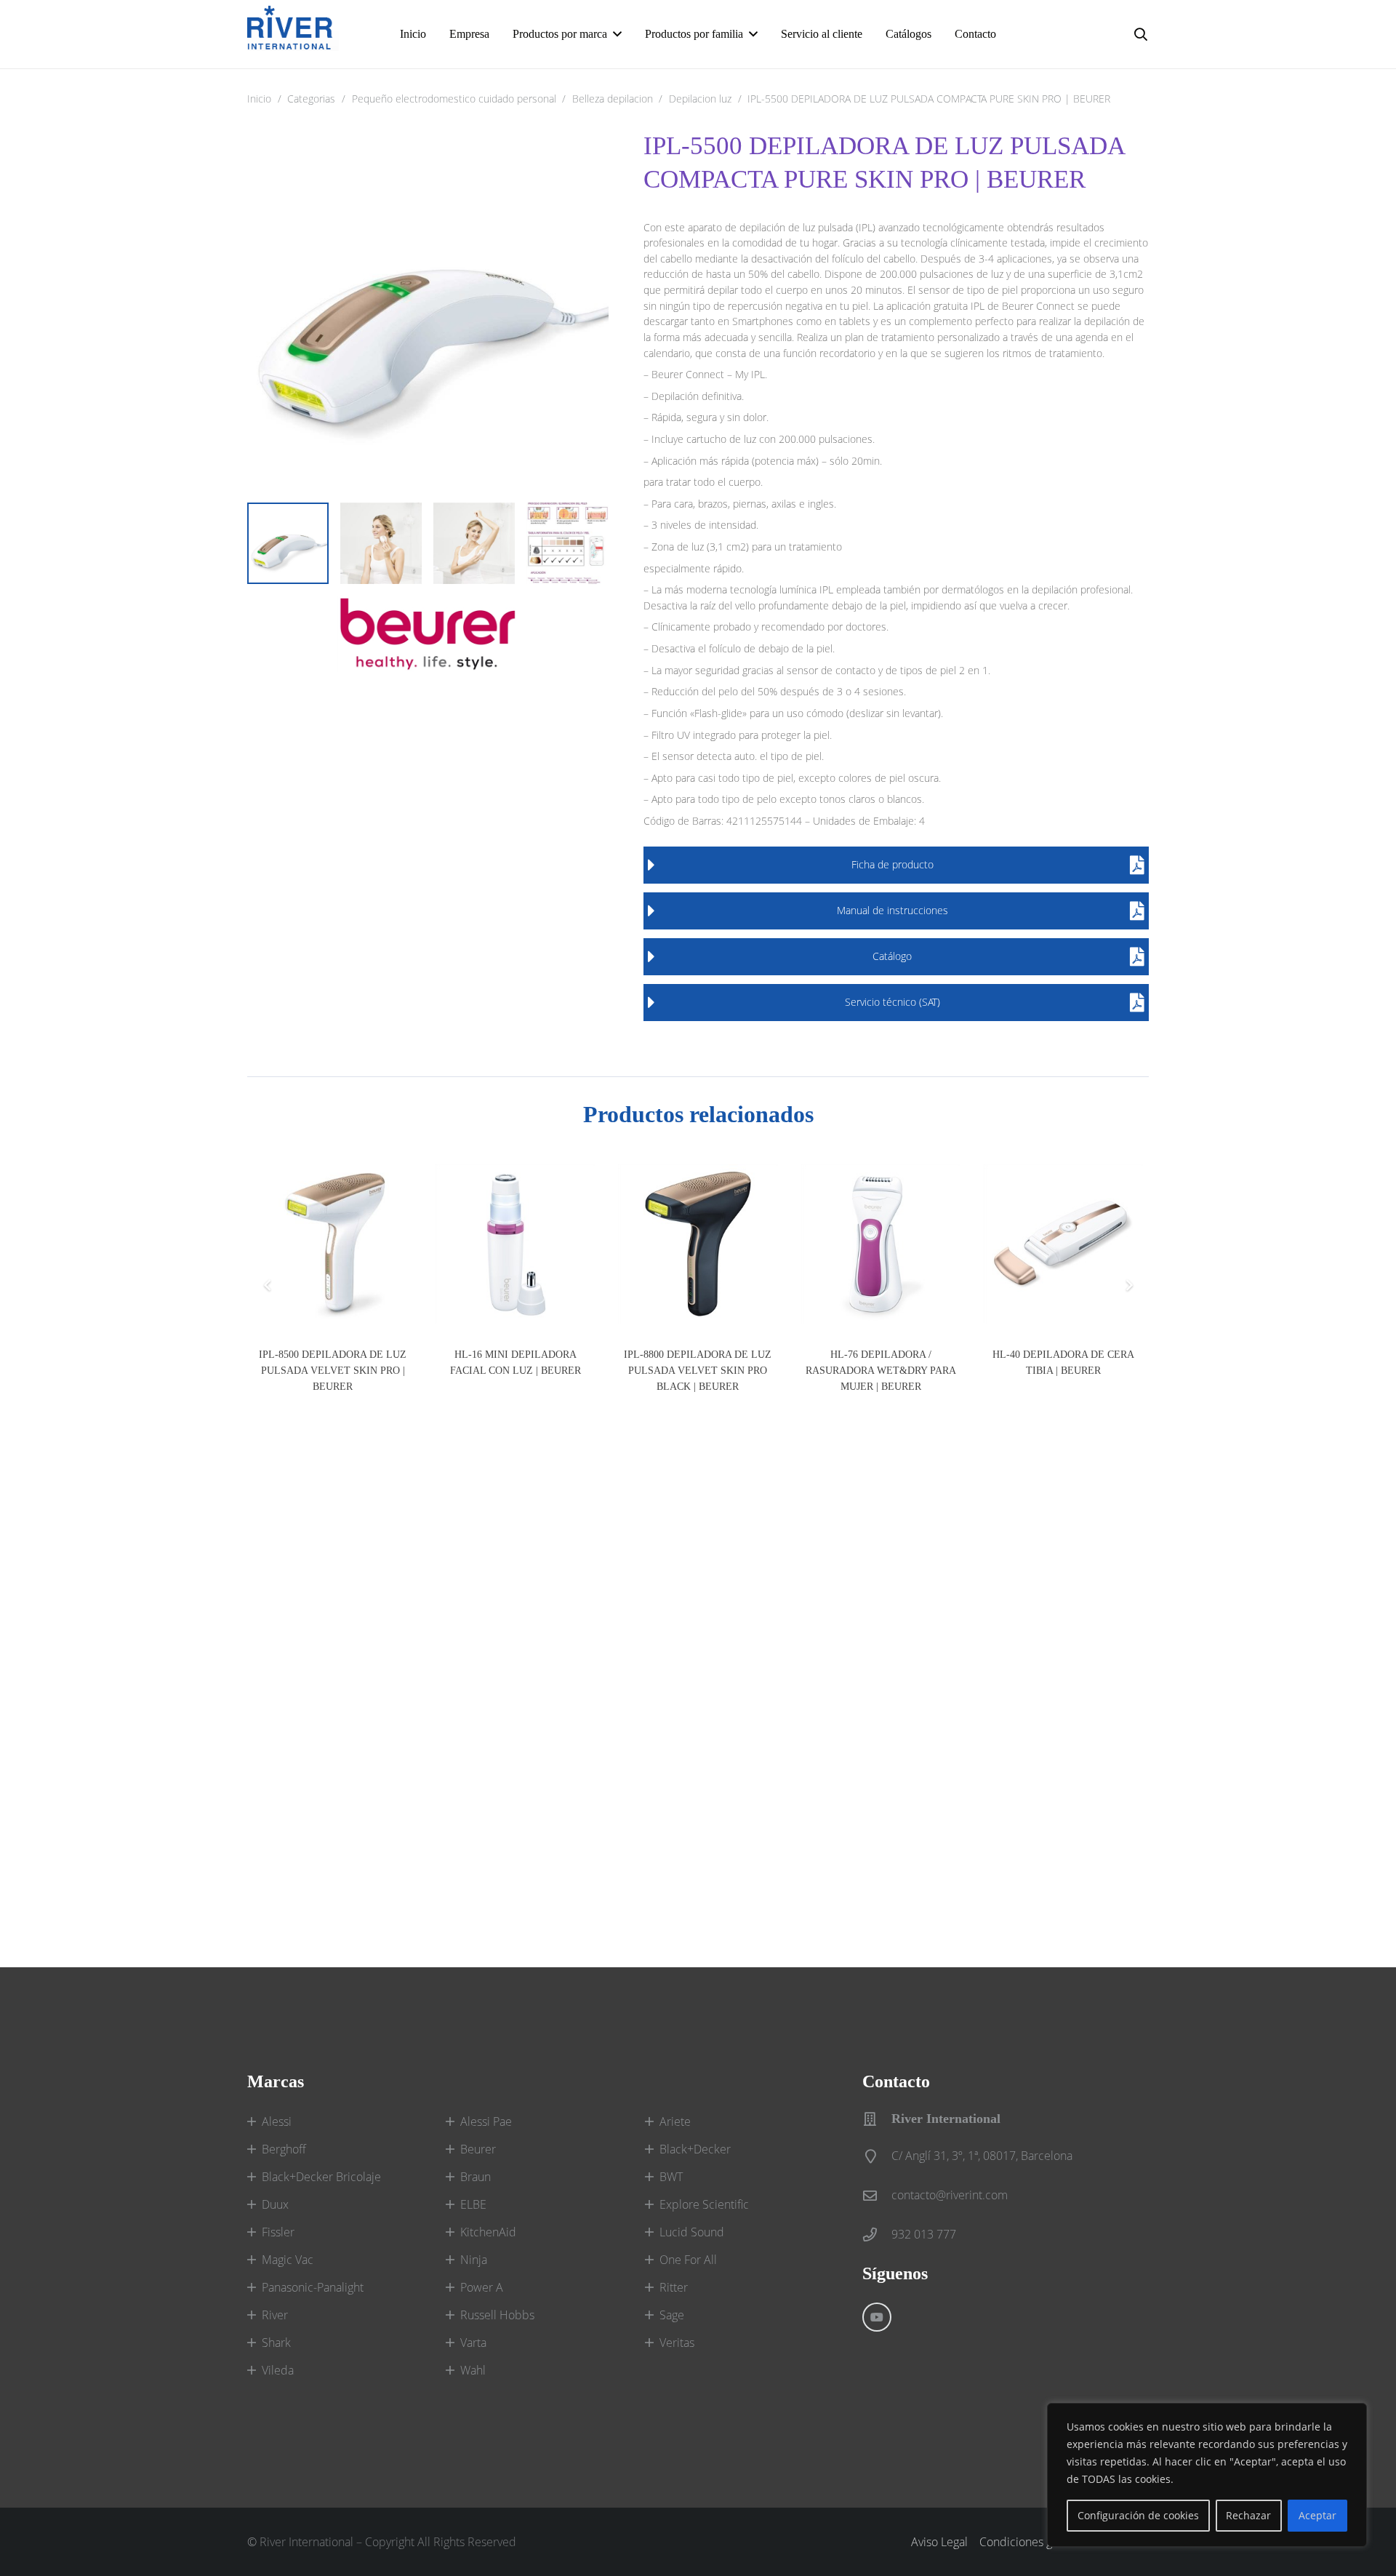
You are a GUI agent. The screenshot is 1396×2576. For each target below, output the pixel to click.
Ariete (675, 2121)
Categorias (311, 99)
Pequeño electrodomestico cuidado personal (454, 99)
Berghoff (284, 2149)
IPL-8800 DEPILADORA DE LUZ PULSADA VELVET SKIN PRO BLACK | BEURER (698, 1370)
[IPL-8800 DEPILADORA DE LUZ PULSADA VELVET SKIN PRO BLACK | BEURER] (698, 1244)
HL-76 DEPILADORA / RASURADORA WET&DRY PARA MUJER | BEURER (881, 1370)
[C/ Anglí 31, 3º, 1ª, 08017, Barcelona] (877, 2156)
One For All (688, 2260)
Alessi (277, 2121)
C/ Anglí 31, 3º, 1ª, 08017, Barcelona (982, 2156)
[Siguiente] (1128, 1285)
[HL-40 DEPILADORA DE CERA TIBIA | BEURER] (1063, 1244)
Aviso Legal (939, 2542)
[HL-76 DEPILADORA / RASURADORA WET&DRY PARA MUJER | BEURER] (881, 1244)
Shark (276, 2343)
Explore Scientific (704, 2204)
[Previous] (268, 1285)
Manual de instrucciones (892, 910)
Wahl (473, 2370)
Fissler (278, 2232)
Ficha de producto (892, 864)
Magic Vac (288, 2260)
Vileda (278, 2370)
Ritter (674, 2287)
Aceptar (1317, 2515)
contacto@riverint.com (950, 2195)
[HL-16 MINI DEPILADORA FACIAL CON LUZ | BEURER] (515, 1244)
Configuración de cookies (1138, 2515)
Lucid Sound (692, 2232)
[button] (617, 34)
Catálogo (892, 956)
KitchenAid (488, 2232)
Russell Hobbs (497, 2315)
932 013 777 (924, 2234)
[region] (1207, 2475)
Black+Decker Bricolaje (321, 2177)
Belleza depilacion (613, 99)
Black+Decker (695, 2149)
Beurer (478, 2149)
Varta (473, 2343)
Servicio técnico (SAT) (892, 1002)
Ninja (474, 2260)
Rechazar (1248, 2515)
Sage (672, 2315)
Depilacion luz (700, 99)
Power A (482, 2287)
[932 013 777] (877, 2235)
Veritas (677, 2343)
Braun (476, 2177)
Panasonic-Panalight (313, 2287)
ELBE (473, 2204)
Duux (275, 2204)
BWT (671, 2177)
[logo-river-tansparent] (293, 34)
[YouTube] (877, 2317)
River (275, 2315)
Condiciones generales (1038, 2542)
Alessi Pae (486, 2121)
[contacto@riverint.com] (877, 2195)
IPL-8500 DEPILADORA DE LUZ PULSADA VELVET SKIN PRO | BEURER (333, 1370)
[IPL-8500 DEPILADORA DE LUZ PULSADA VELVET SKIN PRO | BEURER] (333, 1244)
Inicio (259, 99)
